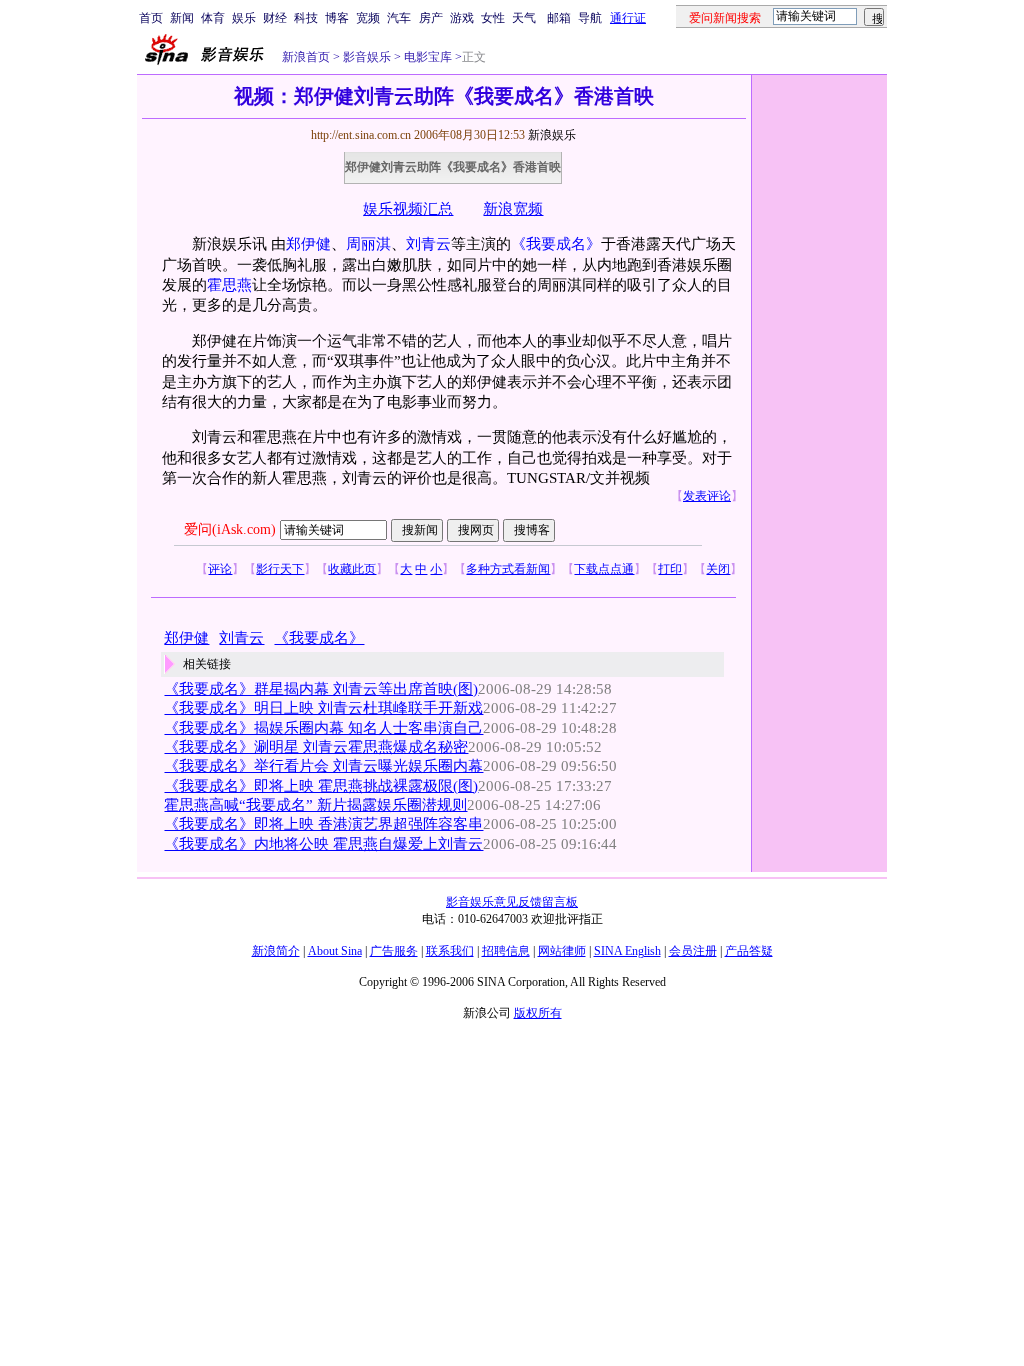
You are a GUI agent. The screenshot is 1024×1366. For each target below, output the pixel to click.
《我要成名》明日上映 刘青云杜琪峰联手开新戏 (323, 708)
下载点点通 (604, 569)
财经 (275, 18)
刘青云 (428, 244)
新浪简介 (276, 951)
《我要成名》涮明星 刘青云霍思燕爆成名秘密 (316, 747)
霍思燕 (229, 285)
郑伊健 (308, 244)
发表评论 (707, 496)
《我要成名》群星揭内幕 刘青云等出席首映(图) (321, 689)
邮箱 (559, 18)
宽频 (368, 18)
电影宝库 (426, 57)
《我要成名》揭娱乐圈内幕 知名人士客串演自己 (323, 728)
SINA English (627, 951)
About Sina (335, 951)
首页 (151, 18)
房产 (431, 18)
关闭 (718, 569)
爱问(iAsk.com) (230, 529)
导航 (590, 18)
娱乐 (244, 18)
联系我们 (450, 951)
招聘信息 (506, 951)
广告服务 (394, 951)
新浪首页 (306, 57)
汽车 (399, 18)
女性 (493, 18)
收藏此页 (352, 569)
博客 (337, 18)
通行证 (628, 18)
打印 (670, 569)
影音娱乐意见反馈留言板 (512, 902)
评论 (220, 569)
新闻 (182, 18)
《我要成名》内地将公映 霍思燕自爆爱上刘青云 (323, 844)
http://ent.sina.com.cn (362, 135)
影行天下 (280, 569)
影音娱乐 (367, 57)
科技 (306, 18)
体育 (213, 18)
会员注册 (693, 951)
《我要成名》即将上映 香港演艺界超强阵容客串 (323, 824)
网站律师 (562, 951)
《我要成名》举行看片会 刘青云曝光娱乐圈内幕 (323, 766)
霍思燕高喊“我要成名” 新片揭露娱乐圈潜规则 (315, 805)
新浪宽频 (513, 209)
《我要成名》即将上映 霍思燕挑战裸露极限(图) (321, 786)
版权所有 (538, 1013)
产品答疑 (749, 951)
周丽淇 (368, 244)
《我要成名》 (556, 244)
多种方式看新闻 (508, 569)
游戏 (462, 18)
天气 (524, 18)
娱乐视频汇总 (408, 209)
